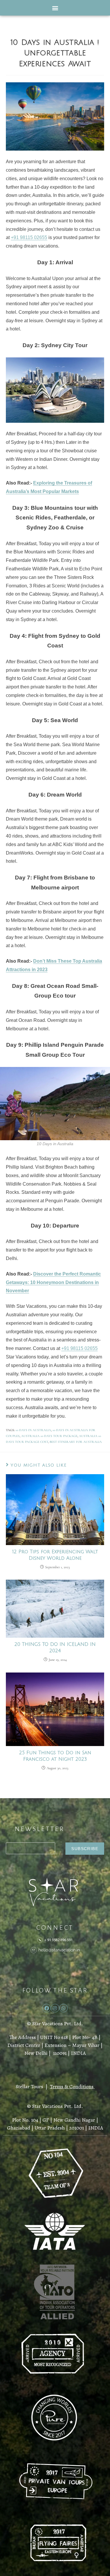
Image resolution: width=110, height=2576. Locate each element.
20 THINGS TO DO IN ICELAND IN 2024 (55, 1648)
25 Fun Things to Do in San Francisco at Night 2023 (55, 1756)
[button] (55, 8)
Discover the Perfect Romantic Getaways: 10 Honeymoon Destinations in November (53, 1282)
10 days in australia (33, 1430)
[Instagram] (55, 2008)
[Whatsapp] (64, 2008)
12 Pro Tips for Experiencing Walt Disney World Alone (55, 1555)
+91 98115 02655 (29, 237)
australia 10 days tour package (49, 1436)
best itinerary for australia (76, 1442)
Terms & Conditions (72, 2086)
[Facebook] (46, 2008)
